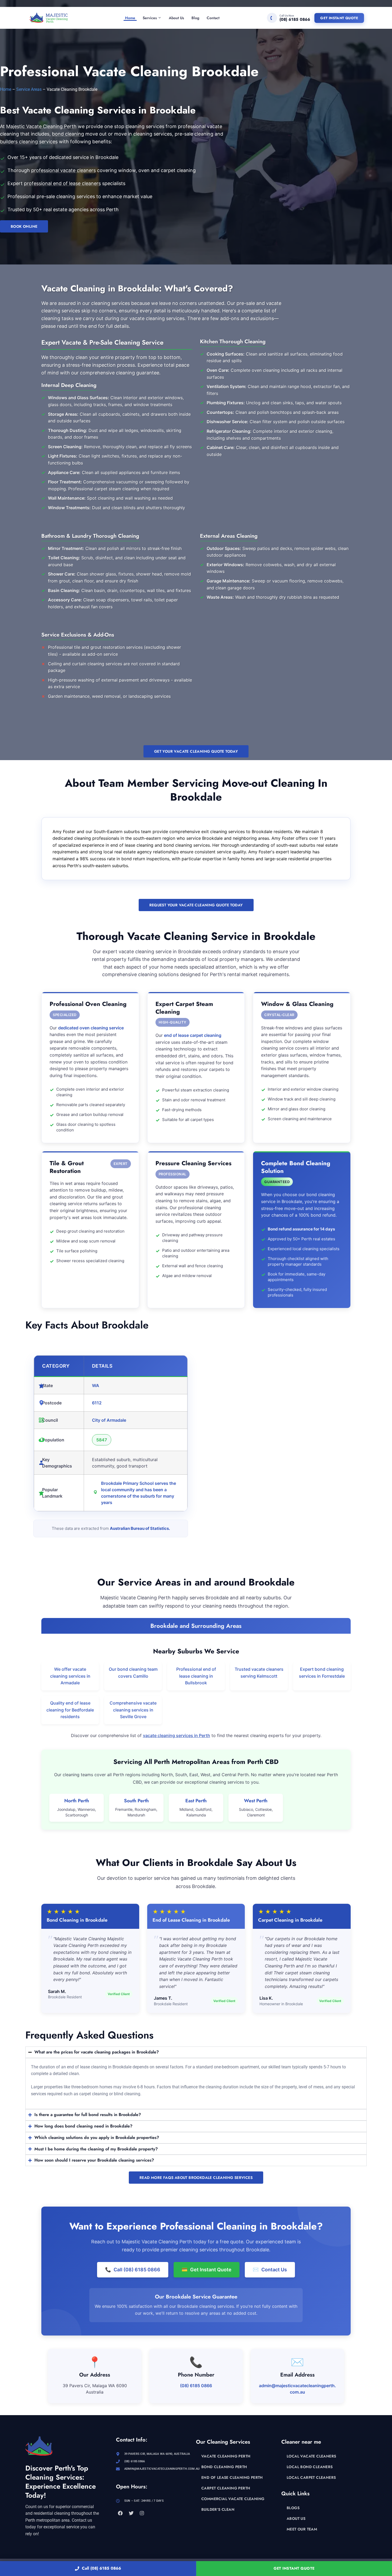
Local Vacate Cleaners (311, 2456)
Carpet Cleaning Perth (226, 2488)
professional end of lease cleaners (62, 183)
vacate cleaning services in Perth (177, 1735)
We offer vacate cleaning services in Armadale (70, 1676)
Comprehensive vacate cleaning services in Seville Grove (133, 1710)
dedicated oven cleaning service (91, 1028)
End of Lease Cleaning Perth (232, 2477)
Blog (195, 18)
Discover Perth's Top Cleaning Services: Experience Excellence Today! (61, 2482)
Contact (213, 18)
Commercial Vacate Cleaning (233, 2499)
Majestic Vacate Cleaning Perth (41, 126)
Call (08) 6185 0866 (101, 2568)
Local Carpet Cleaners (311, 2477)
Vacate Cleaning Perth (226, 2456)
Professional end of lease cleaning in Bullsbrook (196, 1676)
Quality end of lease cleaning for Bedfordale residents (70, 1710)
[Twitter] (131, 2513)
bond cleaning (68, 134)
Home (130, 18)
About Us (176, 18)
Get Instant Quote (339, 18)
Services (150, 18)
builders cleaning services (29, 142)
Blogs (293, 2508)
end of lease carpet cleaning (193, 1035)
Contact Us (270, 2270)
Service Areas (29, 89)
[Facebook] (120, 2513)
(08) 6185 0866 (196, 2386)
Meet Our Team (302, 2529)
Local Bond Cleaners (310, 2467)
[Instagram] (142, 2513)
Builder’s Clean (218, 2509)
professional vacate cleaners (63, 170)
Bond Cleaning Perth (224, 2467)
